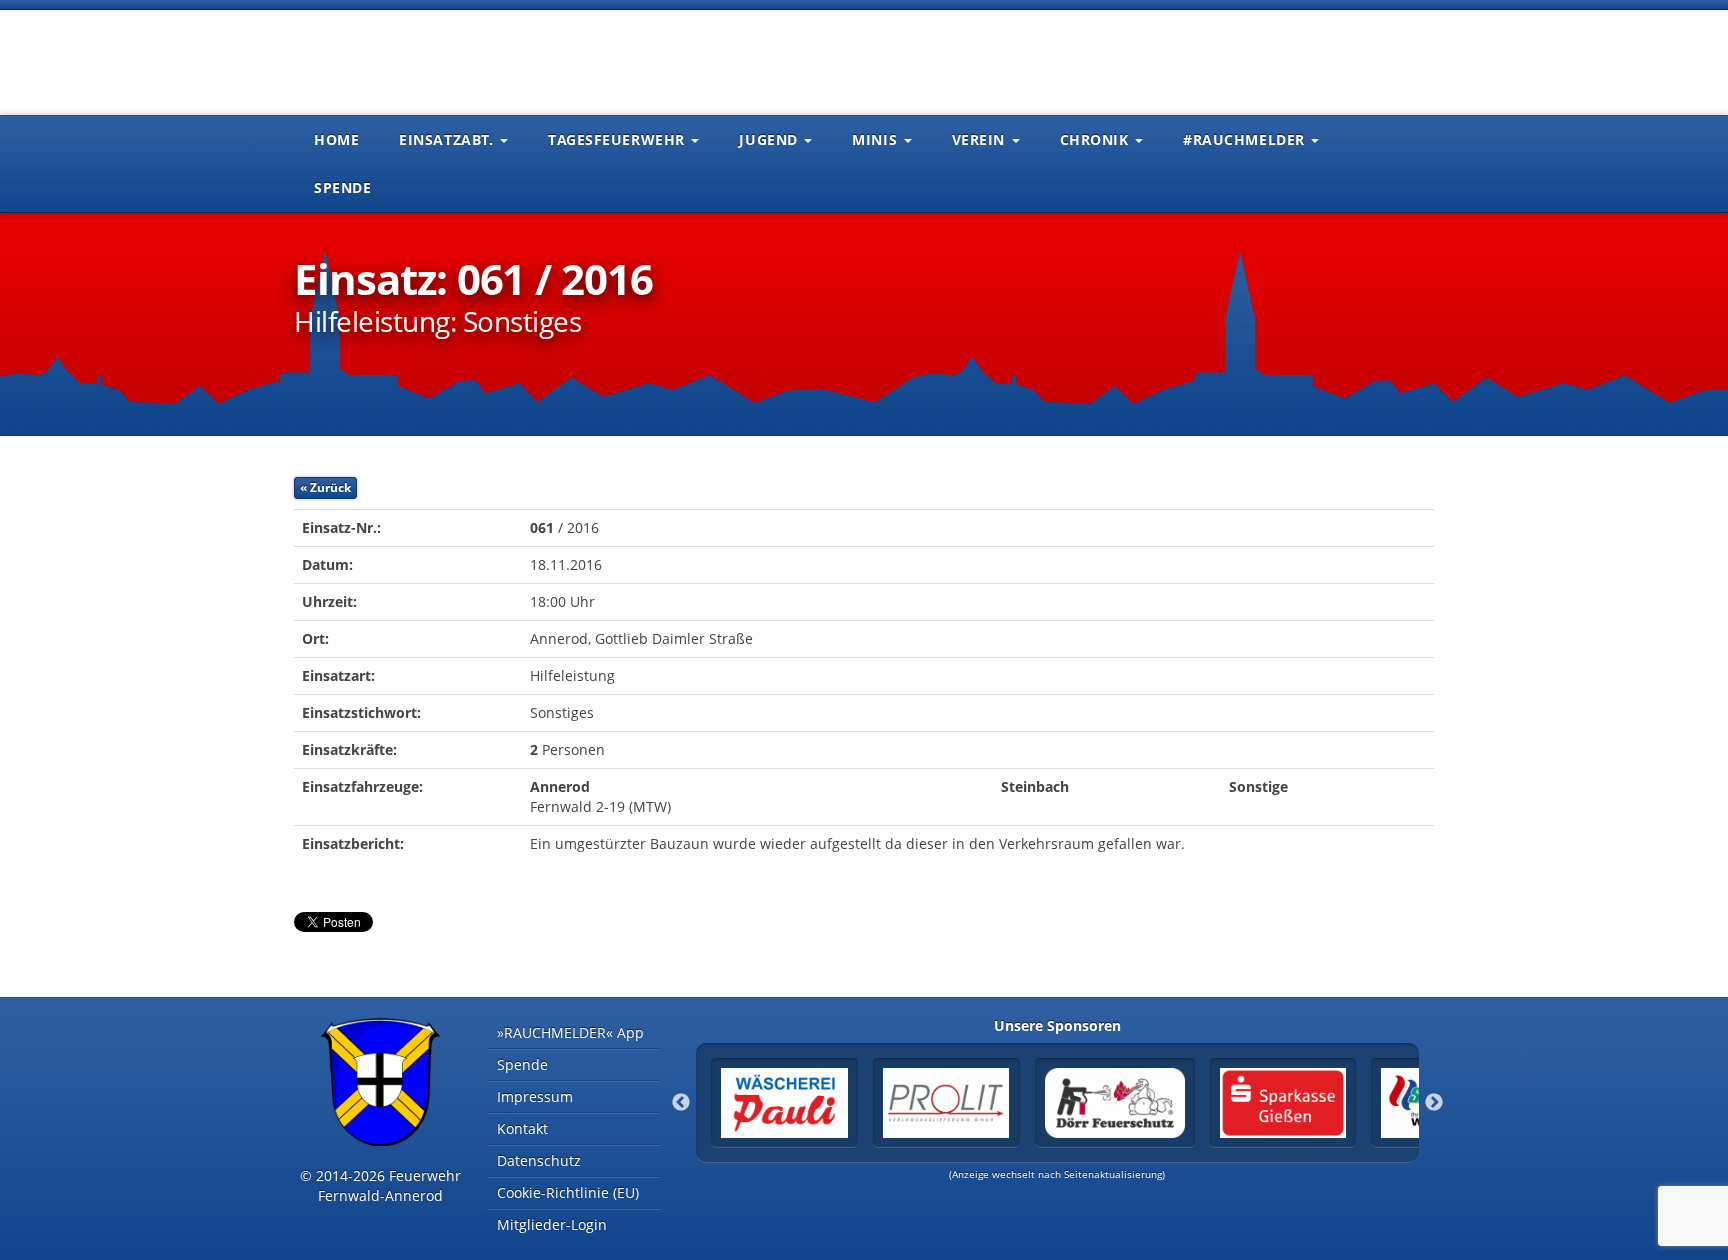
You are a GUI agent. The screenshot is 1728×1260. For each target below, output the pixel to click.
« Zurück (325, 487)
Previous (681, 1103)
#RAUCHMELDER (1246, 139)
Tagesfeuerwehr (618, 139)
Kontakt (522, 1128)
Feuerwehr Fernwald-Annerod (414, 60)
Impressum (535, 1096)
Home (336, 139)
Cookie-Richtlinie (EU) (568, 1192)
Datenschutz (539, 1160)
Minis (876, 139)
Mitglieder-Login (552, 1224)
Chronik (1096, 139)
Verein (981, 139)
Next (1434, 1103)
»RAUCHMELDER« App (570, 1032)
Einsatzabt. (448, 139)
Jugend (770, 139)
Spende (342, 187)
